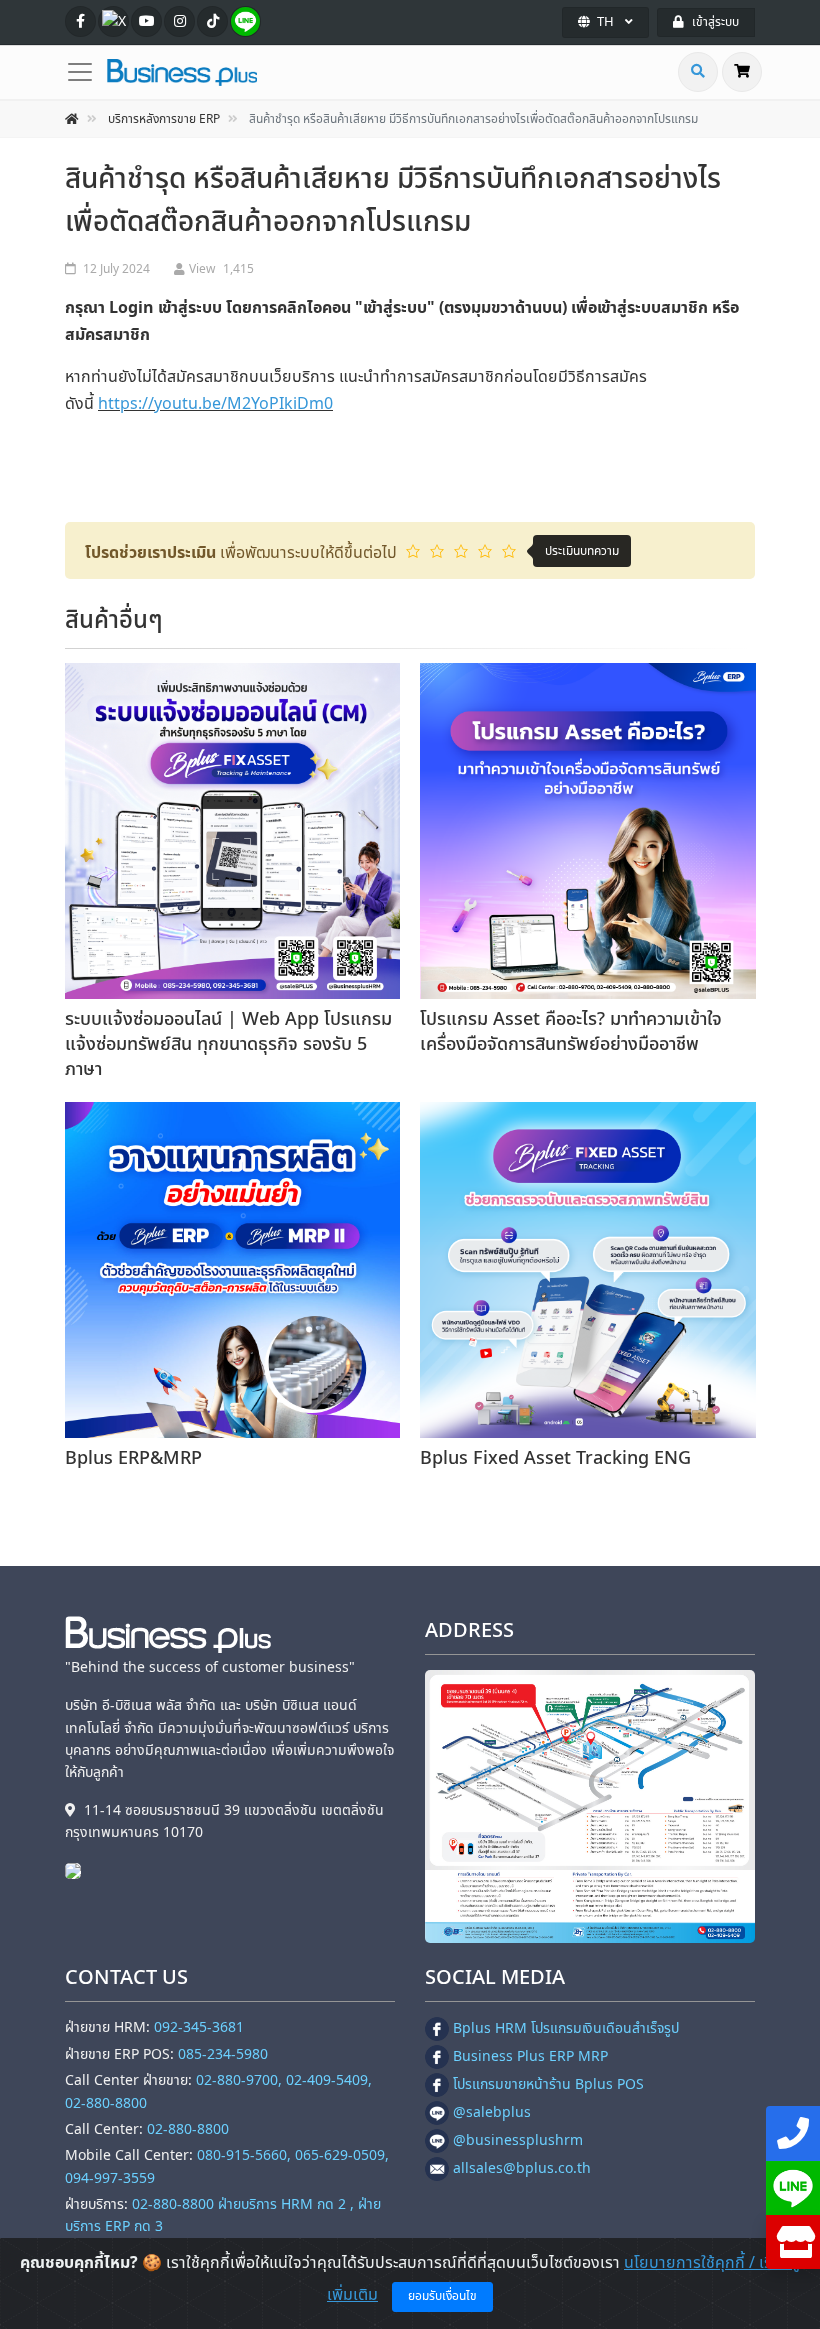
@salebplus (492, 2112)
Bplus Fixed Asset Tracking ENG (555, 1458)
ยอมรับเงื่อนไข (442, 2296)
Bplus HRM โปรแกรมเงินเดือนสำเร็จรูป (566, 2028)
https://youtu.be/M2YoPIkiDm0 (215, 404)
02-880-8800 (188, 2129)
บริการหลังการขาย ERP (164, 119)
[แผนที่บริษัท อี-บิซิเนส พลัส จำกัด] (590, 1807)
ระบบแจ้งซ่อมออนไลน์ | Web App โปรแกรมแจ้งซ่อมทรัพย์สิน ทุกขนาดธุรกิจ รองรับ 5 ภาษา (228, 1044)
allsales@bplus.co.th (522, 2168)
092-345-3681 (199, 2027)
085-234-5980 (223, 2054)
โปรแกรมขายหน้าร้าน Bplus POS (548, 2084)
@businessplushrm (518, 2140)
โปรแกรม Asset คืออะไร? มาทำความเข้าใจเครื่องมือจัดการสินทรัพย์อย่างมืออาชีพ (571, 1032)
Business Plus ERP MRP (530, 2056)
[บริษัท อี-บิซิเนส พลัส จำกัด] (78, 1870)
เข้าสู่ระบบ (715, 22)
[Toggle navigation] (86, 72)
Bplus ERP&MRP (133, 1458)
